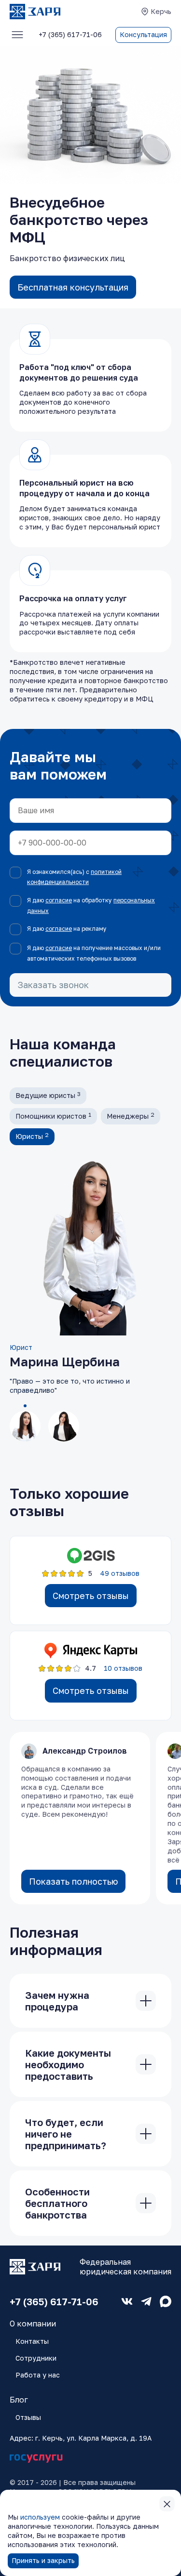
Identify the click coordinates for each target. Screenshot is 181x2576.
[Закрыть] (146, 2001)
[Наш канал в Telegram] (146, 2301)
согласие (59, 900)
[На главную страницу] (35, 12)
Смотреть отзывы (91, 1596)
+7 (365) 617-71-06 (54, 2301)
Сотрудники (36, 2358)
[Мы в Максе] (166, 2301)
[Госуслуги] (36, 2459)
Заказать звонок (53, 985)
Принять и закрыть (43, 2560)
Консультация (143, 34)
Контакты (32, 2341)
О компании (33, 2324)
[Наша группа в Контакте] (127, 2301)
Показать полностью (73, 1881)
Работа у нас (38, 2375)
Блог (19, 2400)
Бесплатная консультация (73, 287)
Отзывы (28, 2417)
